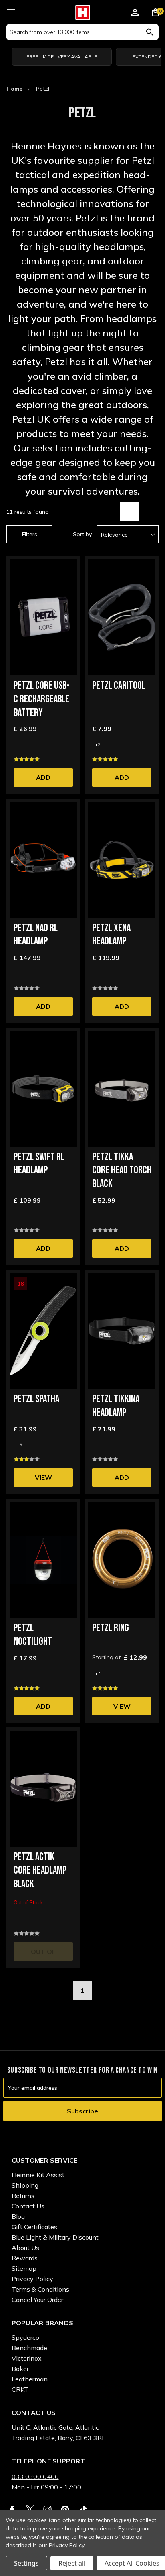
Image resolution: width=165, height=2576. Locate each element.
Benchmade (29, 2348)
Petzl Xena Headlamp (111, 935)
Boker (20, 2369)
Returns (23, 2196)
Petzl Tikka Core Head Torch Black (122, 1171)
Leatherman (30, 2379)
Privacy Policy (32, 2279)
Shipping (25, 2185)
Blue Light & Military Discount (55, 2237)
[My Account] (135, 14)
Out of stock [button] (43, 1954)
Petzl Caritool (119, 686)
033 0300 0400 (35, 2477)
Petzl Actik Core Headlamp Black (40, 1871)
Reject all (72, 2563)
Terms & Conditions (40, 2289)
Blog (18, 2216)
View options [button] (43, 1480)
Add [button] (43, 777)
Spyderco (25, 2337)
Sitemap (24, 2268)
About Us (25, 2248)
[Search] (150, 32)
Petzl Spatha (36, 1399)
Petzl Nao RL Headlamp (36, 935)
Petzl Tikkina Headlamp (116, 1406)
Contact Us (28, 2206)
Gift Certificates (34, 2227)
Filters (30, 534)
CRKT (20, 2389)
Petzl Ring (111, 1628)
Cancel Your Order (37, 2300)
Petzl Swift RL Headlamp (39, 1164)
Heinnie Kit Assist (38, 2175)
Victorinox (27, 2358)
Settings (26, 2563)
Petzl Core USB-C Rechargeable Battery (42, 699)
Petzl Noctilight (33, 1635)
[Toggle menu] (11, 11)
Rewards (25, 2258)
